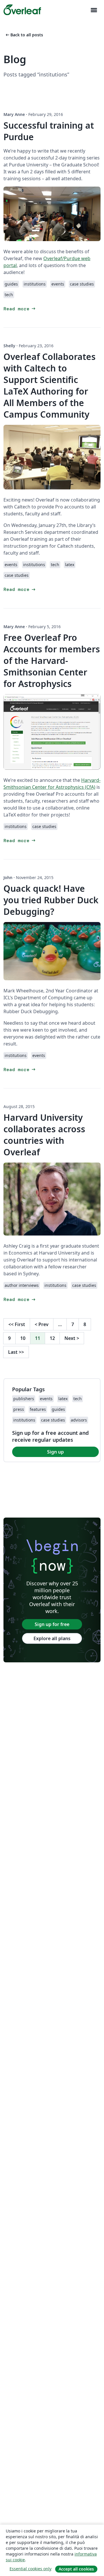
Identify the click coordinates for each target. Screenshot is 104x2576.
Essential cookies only (30, 2569)
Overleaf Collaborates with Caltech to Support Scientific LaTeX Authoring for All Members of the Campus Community (50, 385)
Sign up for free (52, 1624)
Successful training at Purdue (49, 131)
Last (16, 1352)
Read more (20, 309)
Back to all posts (24, 35)
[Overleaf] (22, 10)
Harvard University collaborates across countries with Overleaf (44, 1135)
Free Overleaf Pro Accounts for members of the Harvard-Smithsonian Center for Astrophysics (52, 661)
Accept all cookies (76, 2569)
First (17, 1324)
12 (52, 1338)
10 (23, 1338)
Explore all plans (52, 1638)
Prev (42, 1324)
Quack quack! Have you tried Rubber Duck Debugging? (51, 900)
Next (72, 1338)
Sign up (55, 1452)
